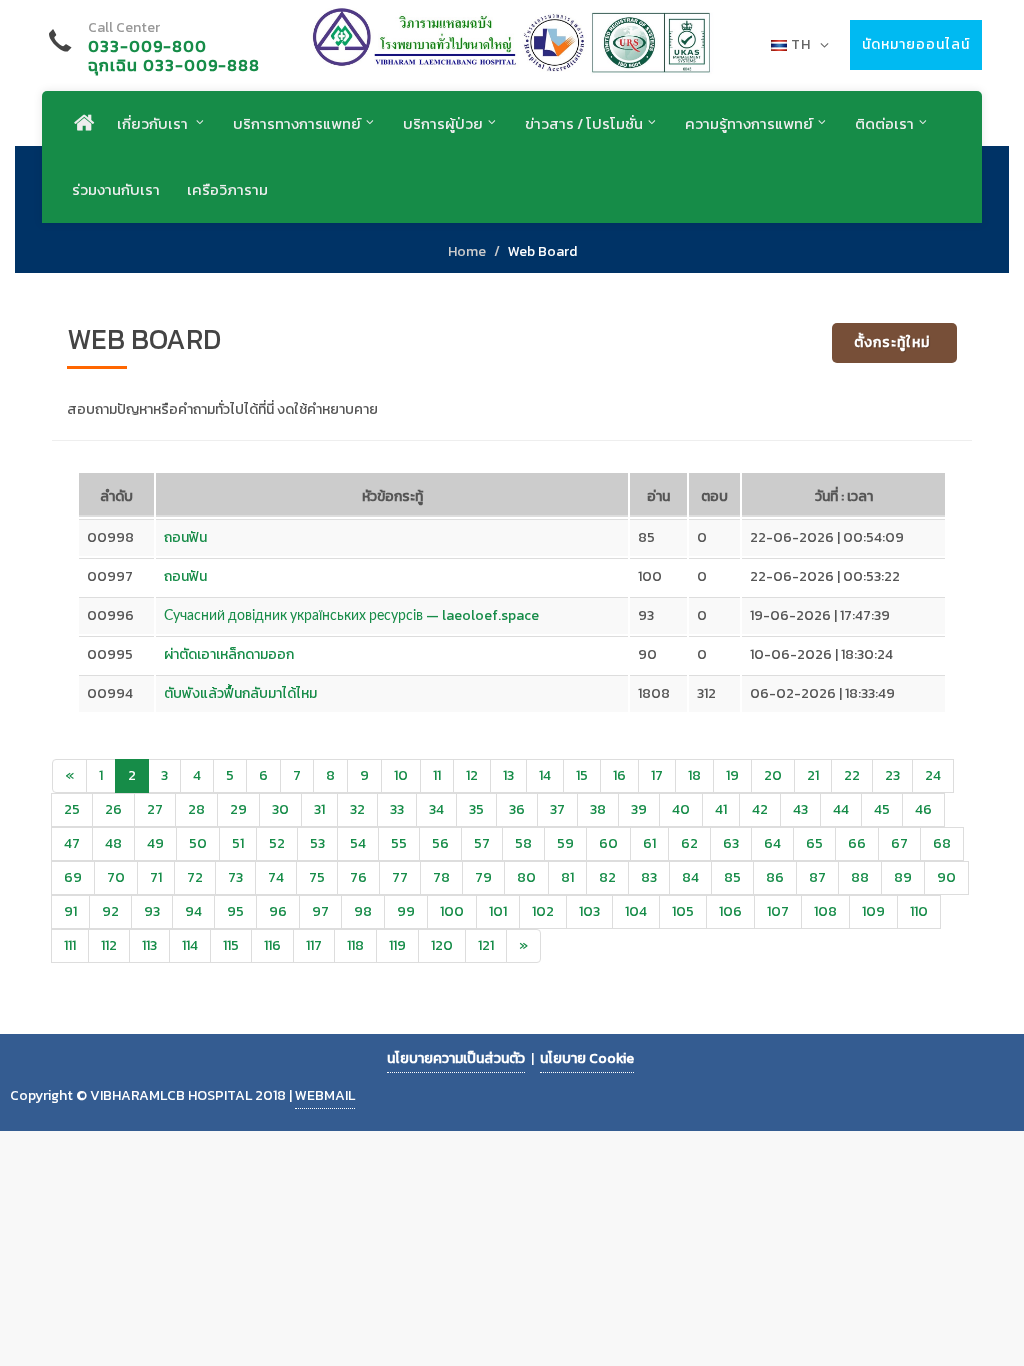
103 (589, 911)
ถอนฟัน (185, 537)
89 (903, 877)
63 (731, 843)
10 (401, 775)
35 (476, 809)
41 (721, 809)
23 (892, 775)
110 (919, 911)
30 (280, 809)
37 (557, 809)
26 (113, 809)
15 (582, 775)
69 (73, 877)
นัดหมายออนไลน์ (916, 44)
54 (358, 843)
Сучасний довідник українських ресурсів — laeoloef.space (351, 615)
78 (441, 877)
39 (639, 809)
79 (483, 877)
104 (636, 911)
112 (109, 945)
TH (801, 44)
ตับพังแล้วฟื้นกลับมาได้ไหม (240, 693)
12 (472, 775)
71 (156, 877)
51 (238, 843)
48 (113, 843)
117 (314, 945)
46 (923, 809)
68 (942, 843)
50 (198, 843)
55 (399, 843)
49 (155, 843)
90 (946, 877)
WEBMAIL (325, 1095)
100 (452, 911)
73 (235, 877)
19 (732, 775)
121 (486, 945)
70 (116, 877)
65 (814, 843)
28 (196, 809)
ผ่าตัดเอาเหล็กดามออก (229, 654)
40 (681, 809)
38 (598, 809)
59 (565, 843)
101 (498, 911)
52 (277, 843)
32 (357, 809)
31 (319, 809)
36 (517, 809)
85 (732, 877)
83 (649, 877)
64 (772, 843)
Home (467, 251)
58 (523, 843)
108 (825, 911)
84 (690, 877)
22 (852, 775)
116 (272, 945)
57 (482, 843)
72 (195, 877)
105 (683, 911)
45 (882, 809)
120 (442, 945)
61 (649, 843)
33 (397, 809)
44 (841, 809)
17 (657, 775)
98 (363, 911)
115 (231, 945)
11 (437, 775)
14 (545, 775)
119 (397, 945)
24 (933, 775)
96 (278, 911)
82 (607, 877)
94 (193, 911)
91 (70, 911)
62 (689, 843)
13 (508, 775)
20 (773, 775)
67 (899, 843)
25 (72, 809)
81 (567, 877)
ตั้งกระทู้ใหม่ (892, 342)
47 (72, 843)
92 (110, 911)
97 (320, 911)
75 (317, 877)
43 (800, 809)
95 (235, 911)
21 (813, 775)
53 (317, 843)
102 (543, 911)
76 (358, 877)
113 (149, 945)
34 (436, 809)
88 (860, 877)
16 (619, 775)
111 (70, 945)
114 (190, 945)
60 (608, 843)
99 (406, 911)
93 (152, 911)
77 (400, 877)
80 (526, 877)
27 (155, 809)
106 (730, 911)
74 (276, 877)
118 (355, 945)
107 (778, 911)
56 (440, 843)
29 (238, 809)
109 (873, 911)
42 (760, 809)
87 (817, 877)
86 (775, 877)
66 (857, 843)
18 (694, 775)
